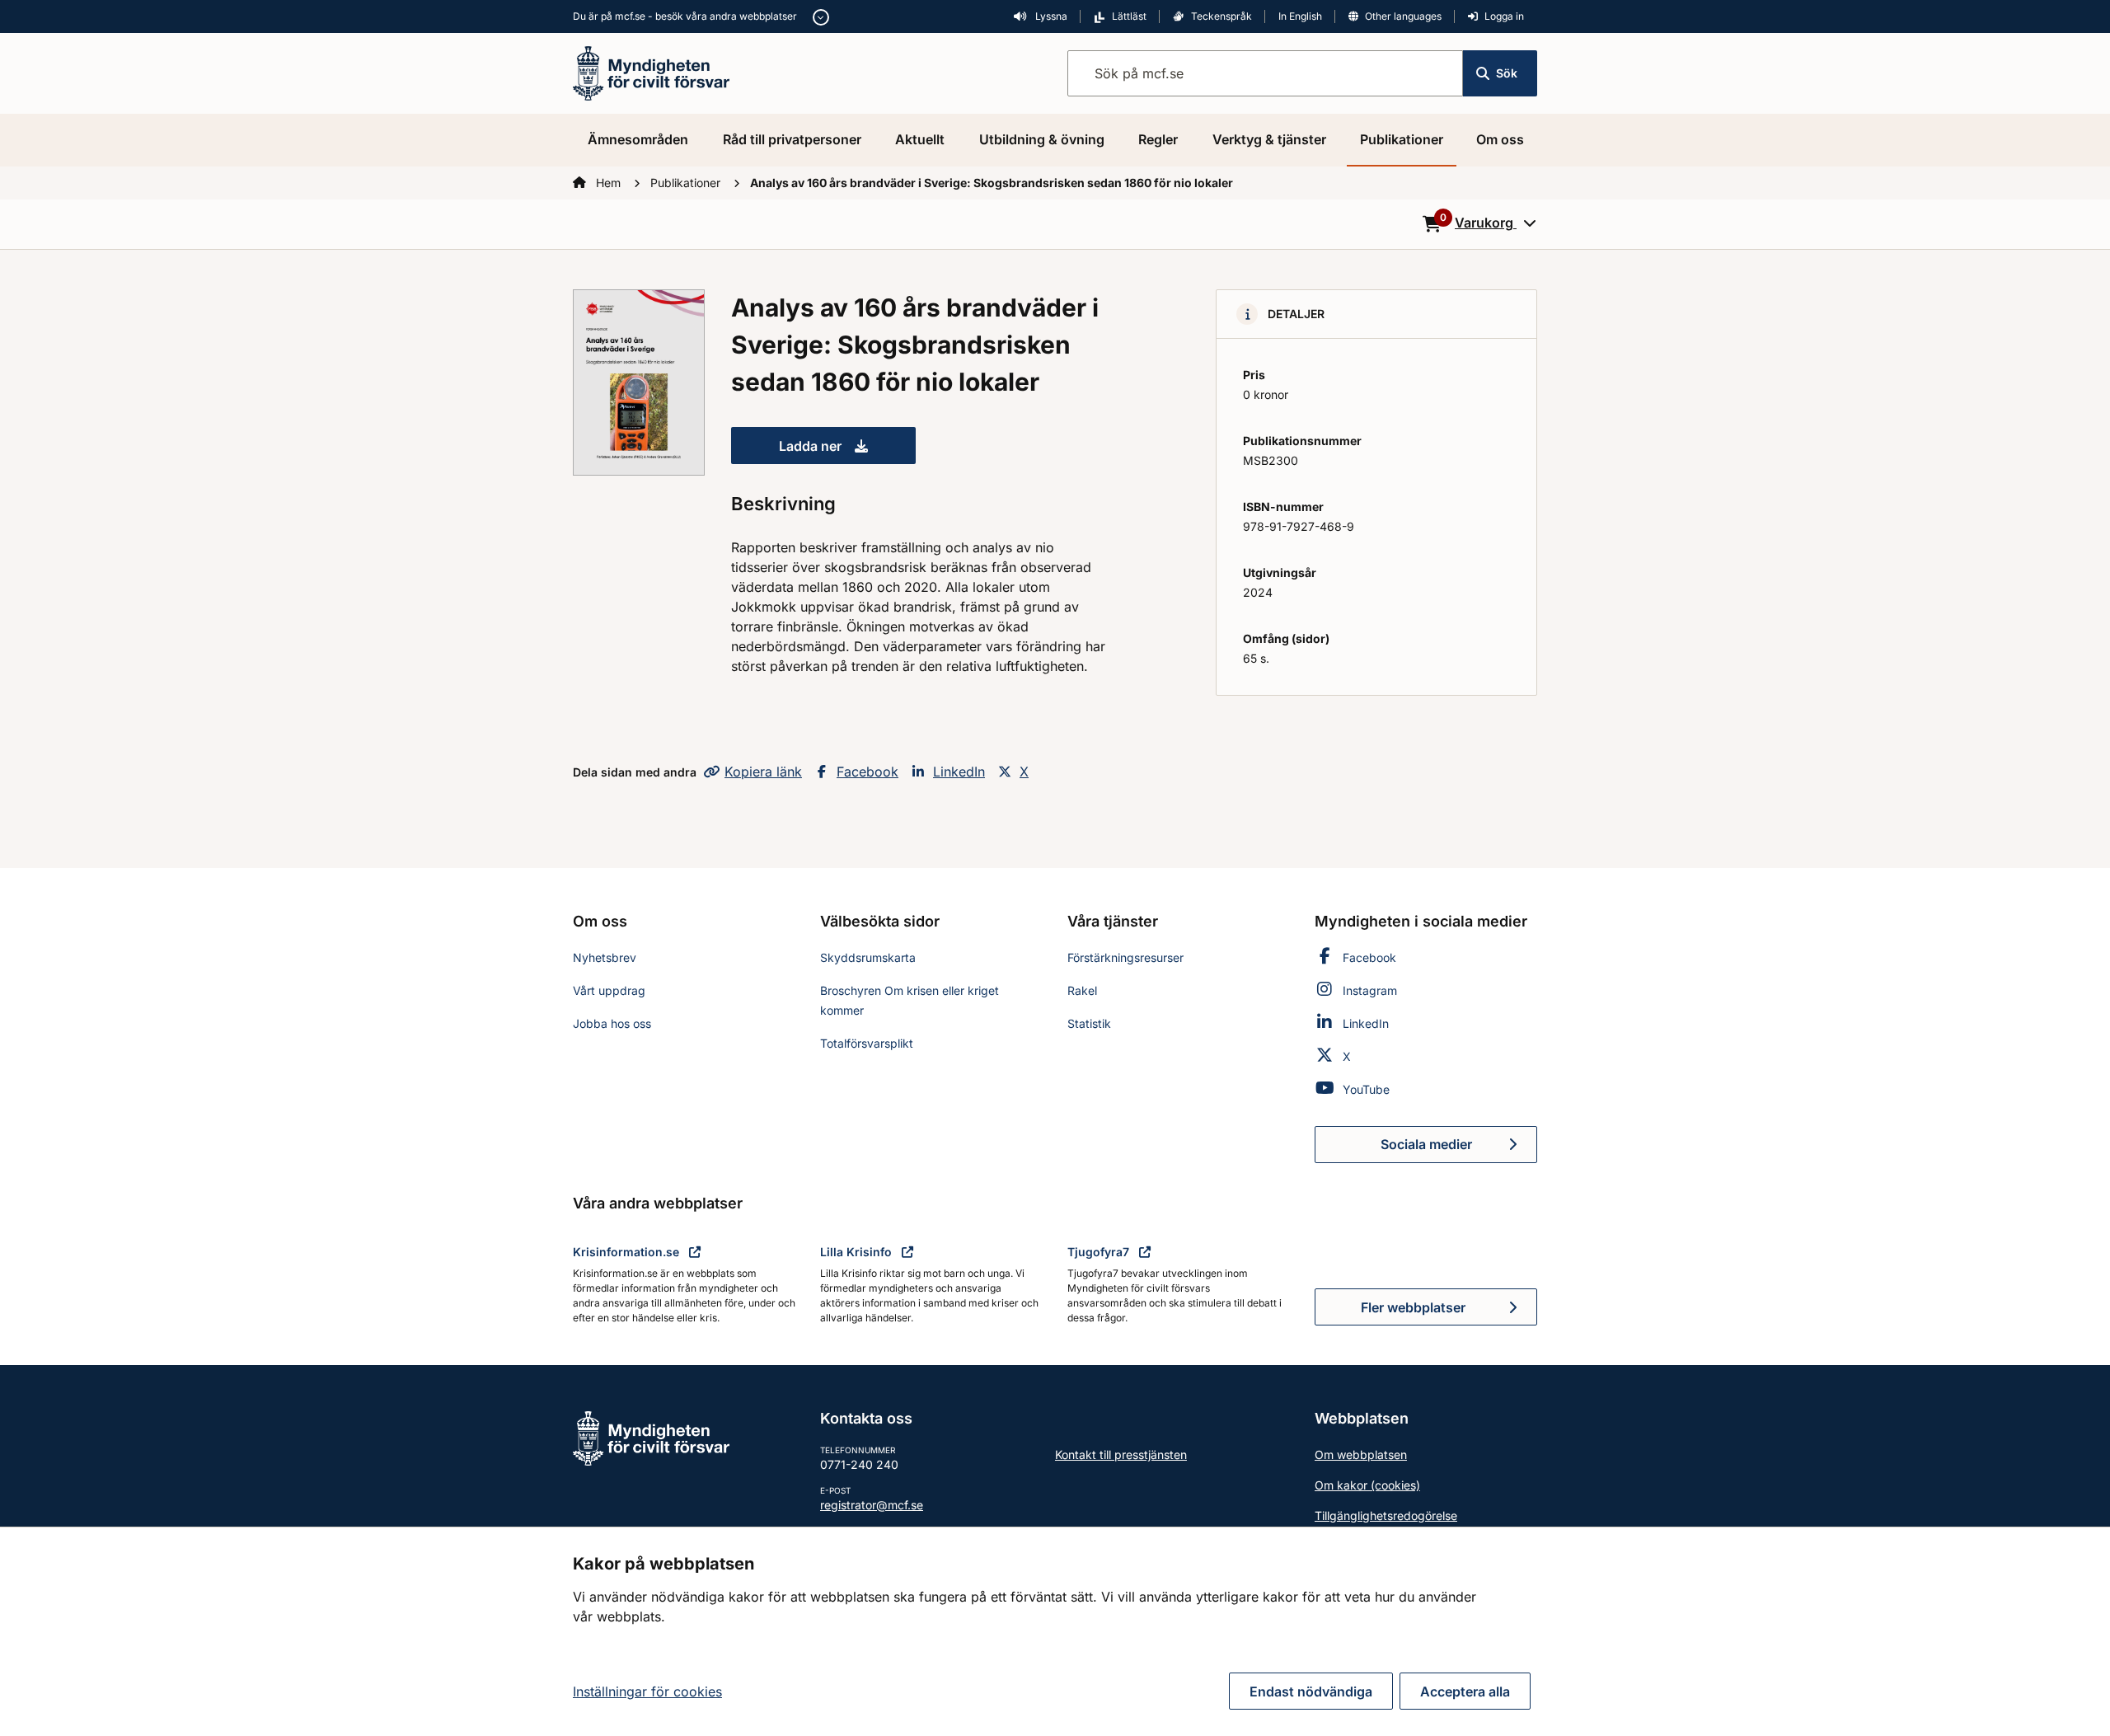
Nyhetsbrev (605, 957)
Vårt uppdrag (609, 990)
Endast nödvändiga (1311, 1691)
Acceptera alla (1465, 1691)
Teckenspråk (1221, 16)
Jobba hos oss (612, 1023)
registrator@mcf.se (872, 1505)
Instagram (1370, 990)
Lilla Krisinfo (858, 1252)
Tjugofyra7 (1100, 1252)
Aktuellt (920, 139)
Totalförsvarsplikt (867, 1043)
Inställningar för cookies (647, 1691)
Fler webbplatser (1413, 1307)
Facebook (867, 772)
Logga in (1504, 16)
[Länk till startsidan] (651, 72)
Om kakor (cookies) (1367, 1485)
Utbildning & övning (1042, 139)
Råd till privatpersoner (792, 139)
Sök (1507, 73)
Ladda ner (847, 451)
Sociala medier (1459, 1149)
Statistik (1089, 1023)
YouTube (1366, 1089)
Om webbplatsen (1361, 1454)
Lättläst (1129, 16)
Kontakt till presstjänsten (1121, 1454)
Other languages (1403, 16)
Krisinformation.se (628, 1252)
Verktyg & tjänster (1269, 139)
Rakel (1082, 990)
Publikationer (1402, 139)
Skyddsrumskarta (868, 957)
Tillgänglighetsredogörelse (1386, 1515)
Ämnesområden (638, 139)
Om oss (1500, 139)
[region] (1055, 1631)
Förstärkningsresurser (1125, 957)
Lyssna (1050, 16)
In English (1300, 16)
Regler (1158, 139)
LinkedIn (959, 772)
